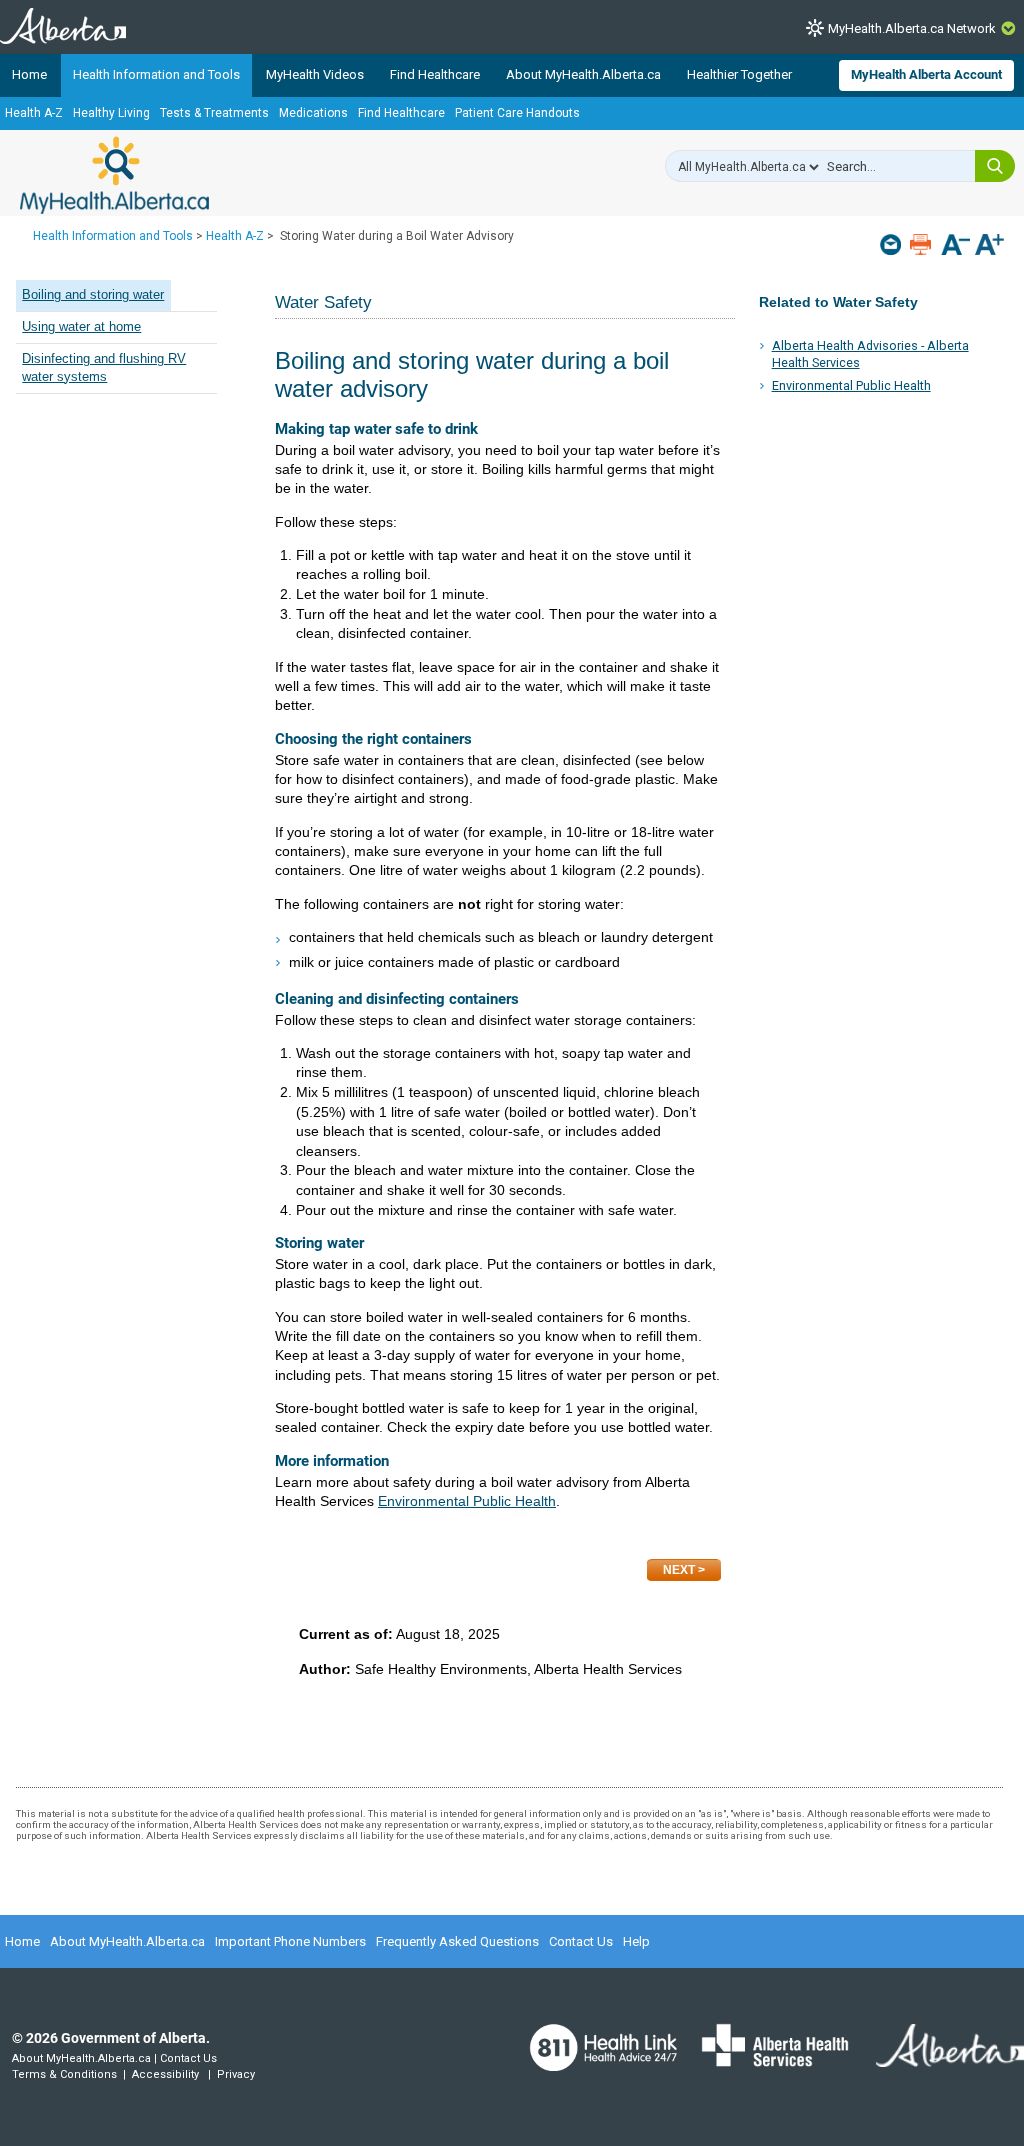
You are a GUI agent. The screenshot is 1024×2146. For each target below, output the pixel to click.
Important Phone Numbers (290, 1941)
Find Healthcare (435, 74)
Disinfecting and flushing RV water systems (104, 368)
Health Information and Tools (156, 74)
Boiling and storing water (93, 295)
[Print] (922, 244)
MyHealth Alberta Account (926, 74)
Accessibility (165, 2074)
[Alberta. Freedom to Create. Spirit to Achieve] (938, 2058)
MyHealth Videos (315, 74)
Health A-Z (34, 113)
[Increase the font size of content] (989, 246)
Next (679, 1570)
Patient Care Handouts (517, 113)
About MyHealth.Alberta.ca (583, 74)
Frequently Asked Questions (457, 1941)
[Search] (995, 166)
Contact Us (581, 1941)
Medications (313, 113)
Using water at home (81, 327)
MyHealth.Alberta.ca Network (912, 28)
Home (29, 74)
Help (636, 1941)
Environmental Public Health (851, 385)
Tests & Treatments (214, 113)
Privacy (236, 2074)
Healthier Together (739, 74)
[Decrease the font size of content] (955, 246)
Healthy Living (111, 113)
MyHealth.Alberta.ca (114, 175)
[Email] (892, 244)
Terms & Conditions (64, 2074)
